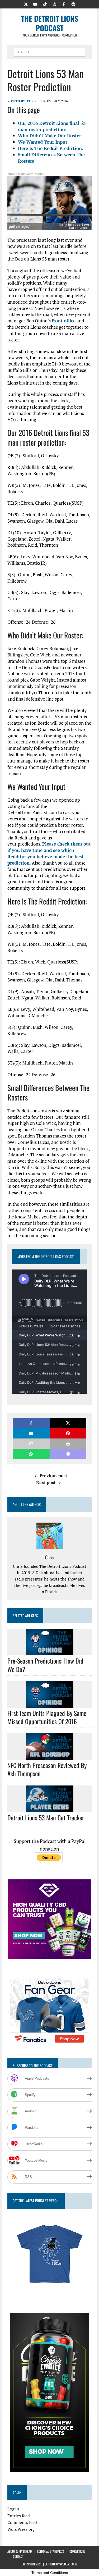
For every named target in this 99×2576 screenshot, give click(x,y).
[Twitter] (26, 4)
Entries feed (19, 2516)
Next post (46, 1482)
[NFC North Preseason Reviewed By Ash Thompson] (50, 1756)
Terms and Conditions (50, 2573)
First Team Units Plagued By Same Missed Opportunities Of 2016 (47, 1717)
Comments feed (22, 2522)
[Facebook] (64, 4)
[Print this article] (68, 1444)
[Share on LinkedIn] (31, 1433)
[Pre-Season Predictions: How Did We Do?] (50, 1652)
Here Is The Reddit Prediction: (51, 148)
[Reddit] (73, 4)
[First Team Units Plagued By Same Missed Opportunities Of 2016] (50, 1704)
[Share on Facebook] (31, 1423)
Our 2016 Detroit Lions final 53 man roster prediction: (52, 126)
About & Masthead (20, 2551)
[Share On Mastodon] (68, 1454)
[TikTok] (45, 4)
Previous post (53, 1476)
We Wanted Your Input (43, 142)
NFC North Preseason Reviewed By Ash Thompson (47, 1769)
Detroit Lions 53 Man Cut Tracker (46, 1817)
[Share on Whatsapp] (31, 1454)
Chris (32, 101)
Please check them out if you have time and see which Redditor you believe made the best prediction (49, 853)
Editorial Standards (51, 2551)
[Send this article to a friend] (31, 1444)
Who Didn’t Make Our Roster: (50, 136)
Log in (13, 2509)
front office (64, 321)
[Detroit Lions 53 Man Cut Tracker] (50, 1808)
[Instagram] (54, 4)
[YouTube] (35, 4)
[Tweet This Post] (68, 1423)
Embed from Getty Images (26, 174)
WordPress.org (21, 2529)
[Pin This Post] (68, 1433)
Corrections (77, 2551)
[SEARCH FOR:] (49, 51)
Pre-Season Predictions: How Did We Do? (45, 1665)
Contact (18, 2556)
